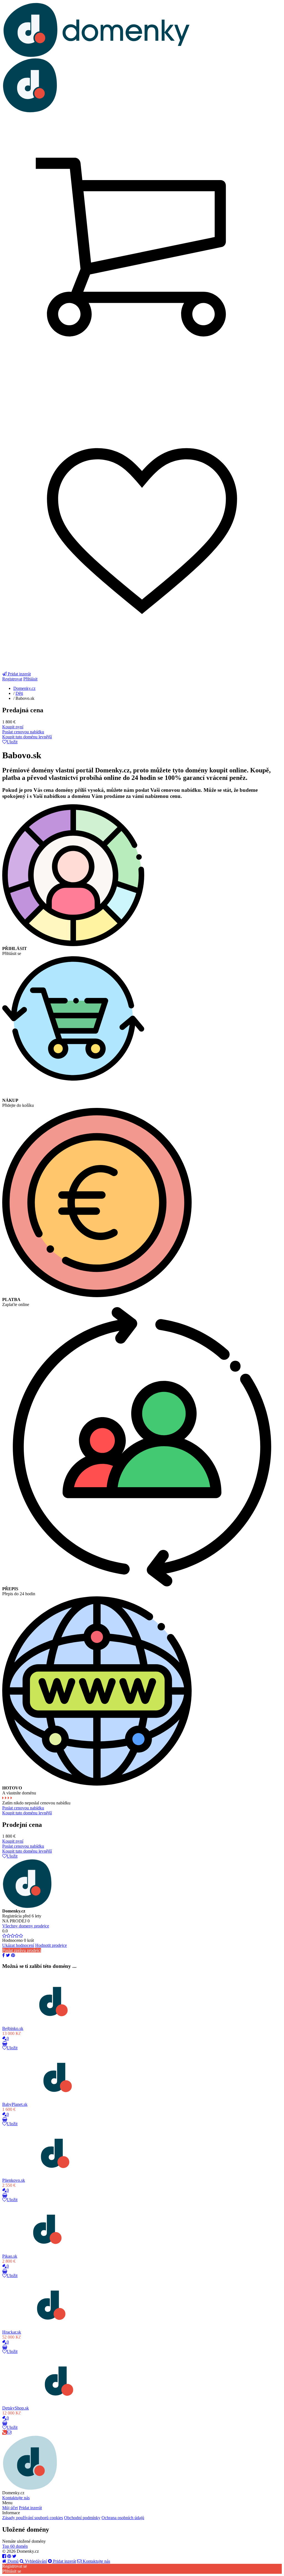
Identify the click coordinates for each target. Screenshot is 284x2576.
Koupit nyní (13, 727)
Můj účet (10, 2508)
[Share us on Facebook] (4, 2556)
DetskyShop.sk (16, 2408)
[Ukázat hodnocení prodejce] (13, 1936)
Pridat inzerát (30, 2508)
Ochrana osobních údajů (123, 2518)
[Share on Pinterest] (13, 1955)
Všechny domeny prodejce (26, 1926)
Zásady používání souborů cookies (33, 2518)
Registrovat (12, 679)
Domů (12, 2561)
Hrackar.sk (12, 2332)
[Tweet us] (14, 2556)
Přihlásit (30, 679)
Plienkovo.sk (14, 2180)
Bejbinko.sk (13, 2028)
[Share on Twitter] (8, 1955)
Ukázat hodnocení (18, 1945)
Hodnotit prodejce (51, 1945)
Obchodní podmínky (82, 2518)
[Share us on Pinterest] (9, 2556)
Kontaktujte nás (16, 2498)
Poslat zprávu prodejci (22, 1950)
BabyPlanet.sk (15, 2104)
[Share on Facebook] (3, 1955)
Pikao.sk (10, 2256)
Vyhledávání (35, 2561)
